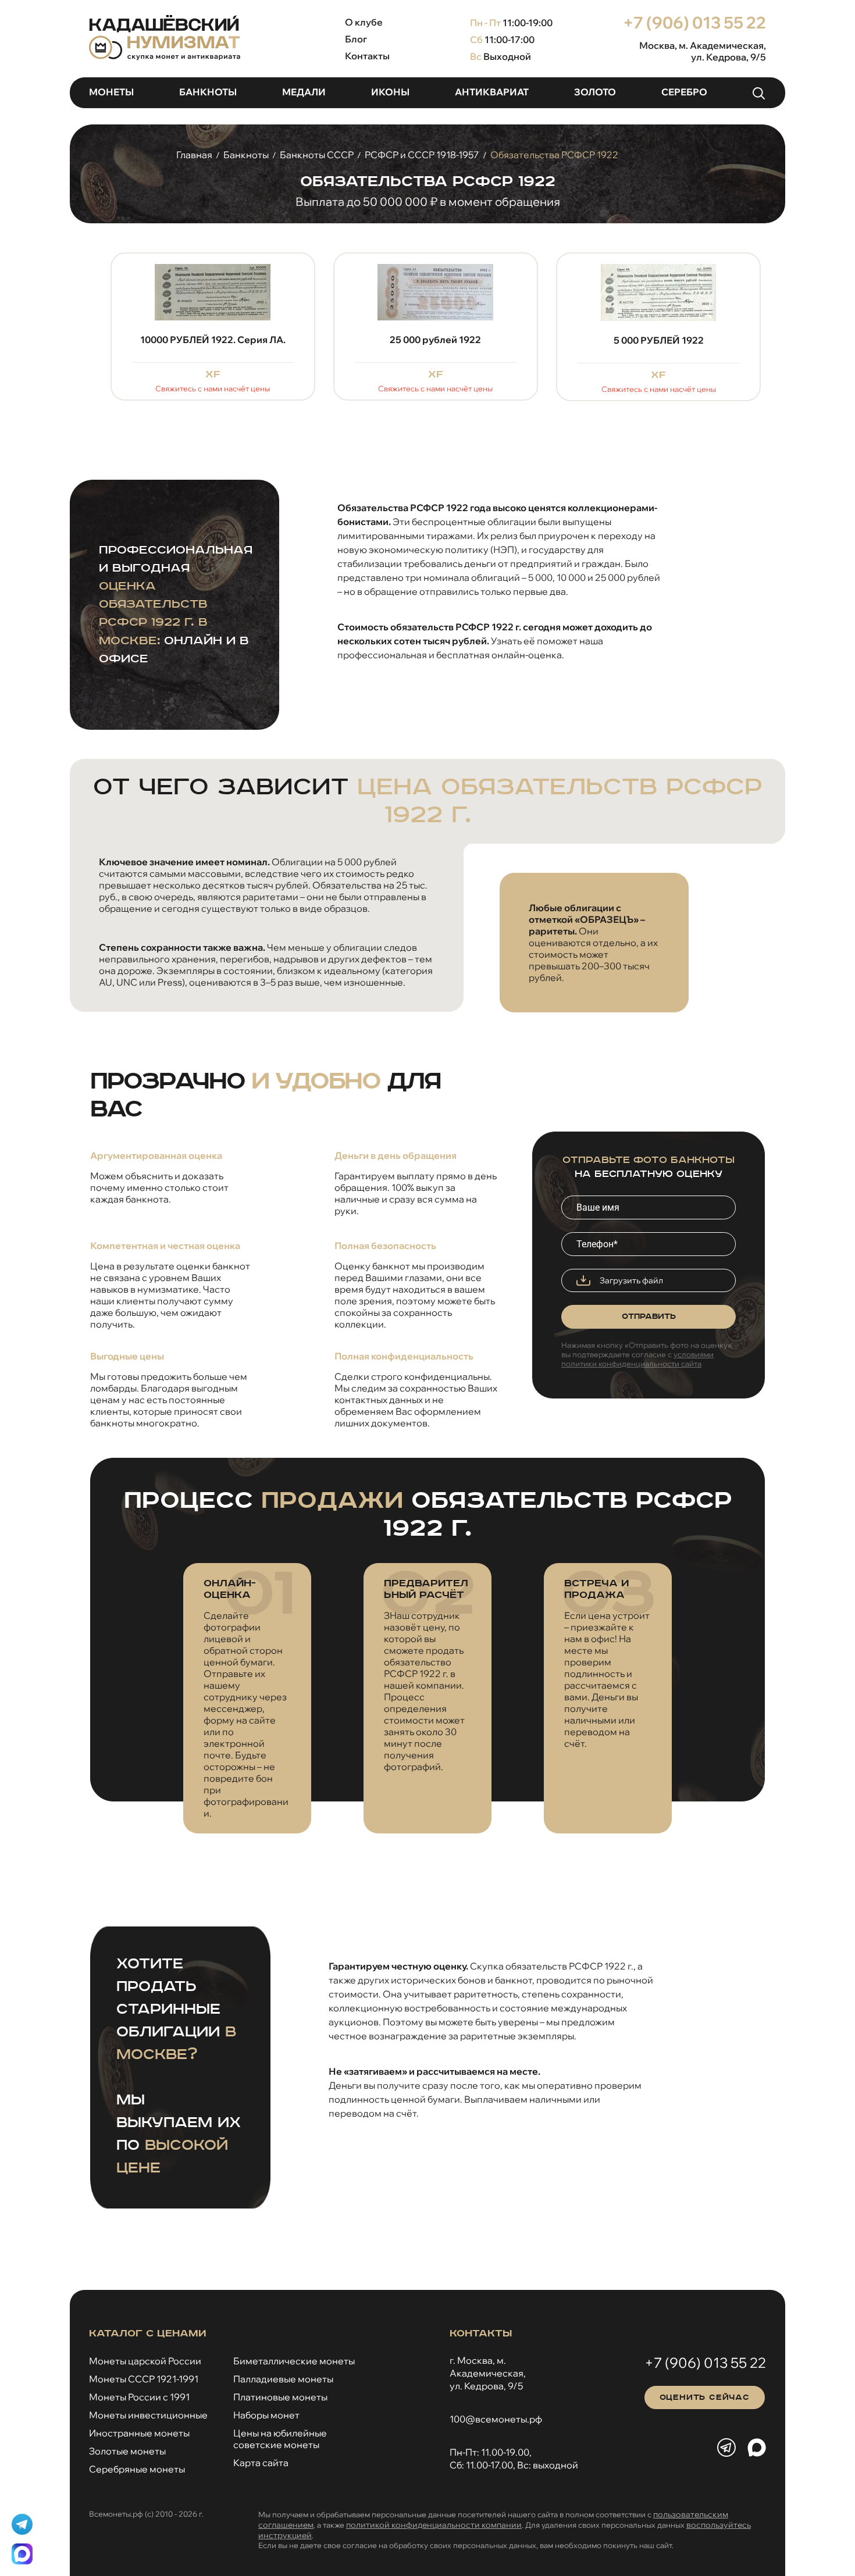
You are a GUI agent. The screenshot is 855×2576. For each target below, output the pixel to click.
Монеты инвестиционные (148, 2415)
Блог (356, 39)
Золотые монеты (127, 2451)
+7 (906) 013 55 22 (694, 22)
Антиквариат (492, 92)
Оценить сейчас (705, 2397)
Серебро (684, 92)
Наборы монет (266, 2415)
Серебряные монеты (137, 2469)
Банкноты (208, 92)
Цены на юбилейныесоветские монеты (280, 2439)
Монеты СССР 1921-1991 (144, 2379)
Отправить (649, 1316)
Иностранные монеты (139, 2433)
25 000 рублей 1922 (435, 340)
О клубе (364, 22)
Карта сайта (261, 2463)
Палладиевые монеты (283, 2379)
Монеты (111, 92)
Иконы (390, 92)
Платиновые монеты (280, 2397)
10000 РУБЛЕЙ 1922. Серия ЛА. (213, 340)
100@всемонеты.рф (496, 2419)
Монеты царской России (145, 2361)
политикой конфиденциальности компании (434, 2525)
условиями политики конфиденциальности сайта (637, 1359)
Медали (304, 92)
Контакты (367, 56)
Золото (595, 92)
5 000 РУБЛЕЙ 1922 (659, 340)
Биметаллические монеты (294, 2361)
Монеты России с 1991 (139, 2397)
